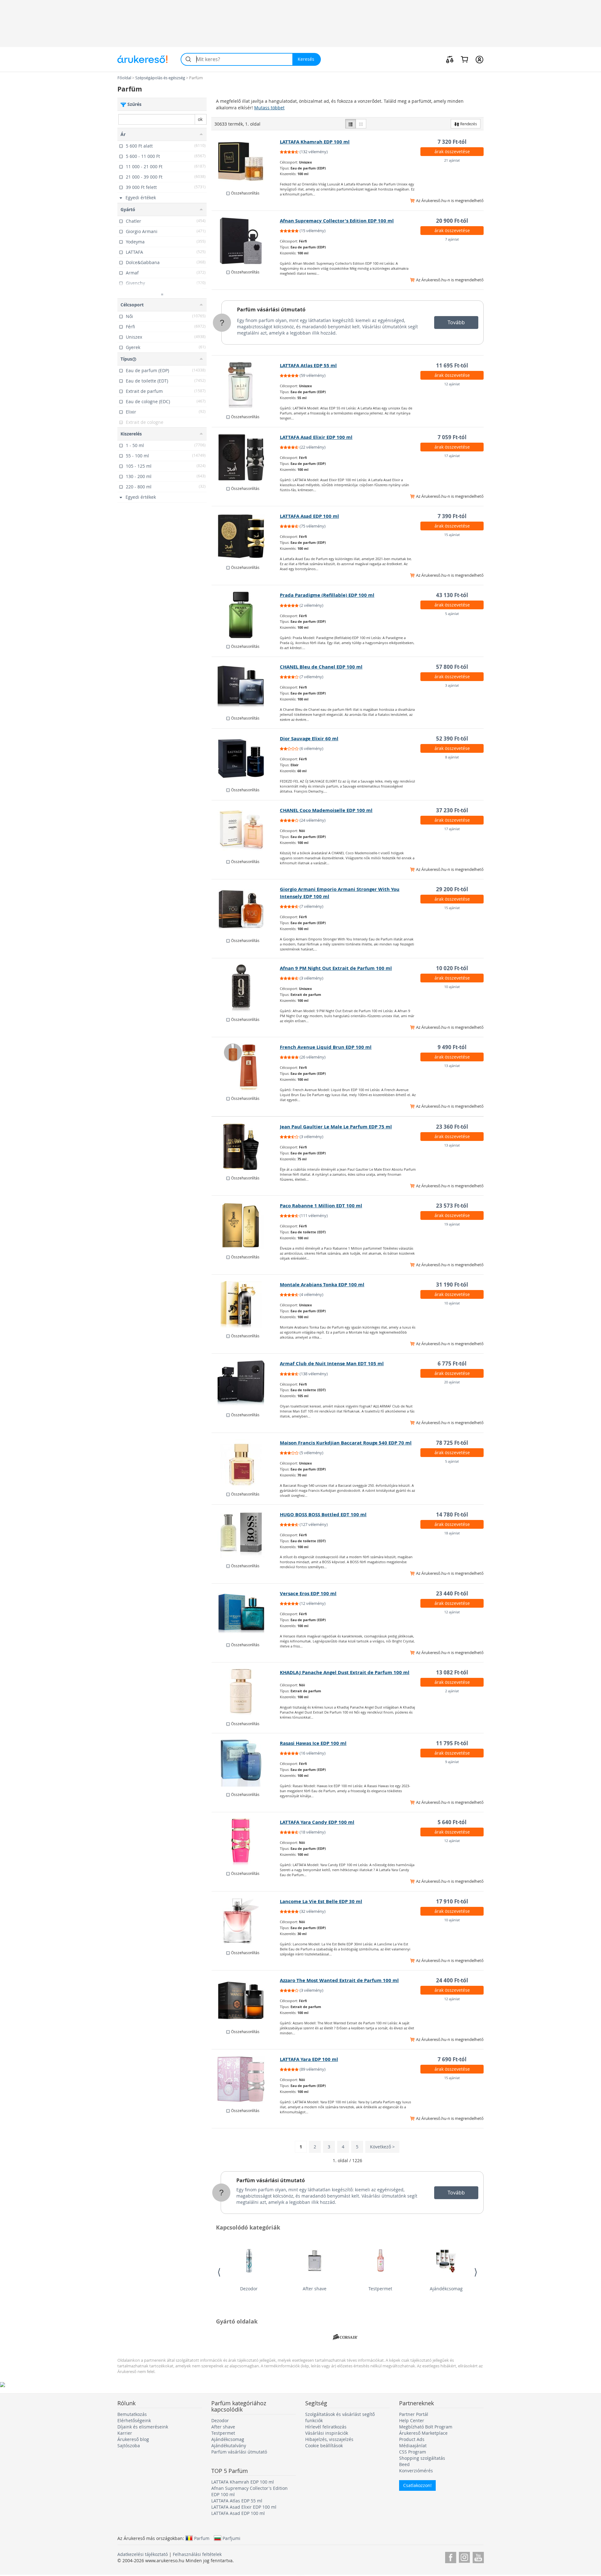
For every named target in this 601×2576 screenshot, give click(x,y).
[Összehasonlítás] (450, 59)
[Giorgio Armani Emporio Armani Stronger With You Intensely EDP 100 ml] (246, 909)
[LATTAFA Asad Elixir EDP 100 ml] (246, 457)
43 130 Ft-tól (452, 595)
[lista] (351, 124)
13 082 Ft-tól (452, 1672)
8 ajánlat (452, 757)
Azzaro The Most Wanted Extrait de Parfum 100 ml (339, 1980)
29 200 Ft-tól (452, 889)
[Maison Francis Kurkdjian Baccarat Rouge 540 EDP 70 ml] (246, 1463)
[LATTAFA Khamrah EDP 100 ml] (246, 162)
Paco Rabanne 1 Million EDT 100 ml (321, 1206)
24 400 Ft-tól (452, 1980)
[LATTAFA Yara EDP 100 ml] (246, 2079)
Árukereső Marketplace (423, 2433)
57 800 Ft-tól (452, 667)
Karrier (125, 2433)
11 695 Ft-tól (452, 365)
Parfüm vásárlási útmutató (271, 310)
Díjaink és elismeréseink (143, 2427)
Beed (404, 2464)
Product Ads (412, 2439)
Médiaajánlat (413, 2446)
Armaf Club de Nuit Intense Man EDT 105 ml (332, 1363)
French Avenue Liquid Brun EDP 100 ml (326, 1047)
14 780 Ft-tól (452, 1514)
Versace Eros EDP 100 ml (308, 1593)
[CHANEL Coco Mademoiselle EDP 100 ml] (246, 830)
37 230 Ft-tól (452, 810)
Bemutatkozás (132, 2414)
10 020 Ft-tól (452, 968)
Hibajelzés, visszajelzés (329, 2439)
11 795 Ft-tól (452, 1743)
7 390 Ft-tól (452, 516)
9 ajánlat (452, 1762)
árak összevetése (452, 151)
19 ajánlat (452, 1224)
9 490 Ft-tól (452, 1047)
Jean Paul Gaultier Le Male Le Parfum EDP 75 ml (336, 1127)
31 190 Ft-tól (452, 1285)
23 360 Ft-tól (452, 1127)
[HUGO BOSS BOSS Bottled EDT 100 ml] (246, 1534)
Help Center (412, 2420)
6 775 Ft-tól (452, 1363)
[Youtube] (478, 2556)
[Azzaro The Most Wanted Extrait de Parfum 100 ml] (246, 2000)
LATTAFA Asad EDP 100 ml (309, 516)
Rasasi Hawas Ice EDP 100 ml (313, 1743)
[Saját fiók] (479, 59)
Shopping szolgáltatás (422, 2458)
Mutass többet (269, 108)
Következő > (382, 2147)
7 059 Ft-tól (452, 437)
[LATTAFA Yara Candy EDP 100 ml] (246, 1842)
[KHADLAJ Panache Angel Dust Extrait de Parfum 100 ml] (246, 1692)
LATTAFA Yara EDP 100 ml (309, 2059)
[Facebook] (451, 2556)
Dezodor (249, 2289)
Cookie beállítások (324, 2446)
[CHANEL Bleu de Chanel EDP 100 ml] (246, 687)
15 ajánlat (452, 535)
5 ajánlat (452, 614)
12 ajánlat (452, 384)
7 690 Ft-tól (452, 2059)
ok (200, 119)
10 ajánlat (452, 987)
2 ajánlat (452, 1691)
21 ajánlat (452, 160)
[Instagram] (464, 2556)
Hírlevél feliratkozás (326, 2427)
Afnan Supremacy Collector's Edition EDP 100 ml (337, 221)
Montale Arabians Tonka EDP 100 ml (322, 1285)
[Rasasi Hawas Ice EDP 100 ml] (246, 1763)
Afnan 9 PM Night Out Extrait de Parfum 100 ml (336, 968)
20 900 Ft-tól (452, 221)
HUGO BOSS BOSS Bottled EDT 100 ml (323, 1514)
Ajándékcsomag (446, 2289)
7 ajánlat (452, 239)
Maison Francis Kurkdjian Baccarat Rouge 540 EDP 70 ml (346, 1443)
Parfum (202, 2538)
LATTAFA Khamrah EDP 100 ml (315, 142)
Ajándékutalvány (229, 2446)
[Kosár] (464, 59)
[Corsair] (345, 2337)
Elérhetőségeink (134, 2420)
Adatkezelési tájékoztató (143, 2554)
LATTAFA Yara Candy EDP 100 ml (317, 1822)
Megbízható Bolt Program (426, 2427)
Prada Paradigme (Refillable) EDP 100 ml (327, 595)
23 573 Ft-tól (452, 1206)
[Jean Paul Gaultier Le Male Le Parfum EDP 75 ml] (246, 1147)
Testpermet (380, 2289)
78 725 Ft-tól (452, 1443)
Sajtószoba (129, 2446)
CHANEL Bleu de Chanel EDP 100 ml (321, 667)
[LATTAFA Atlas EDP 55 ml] (246, 385)
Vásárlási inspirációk (327, 2433)
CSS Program (413, 2452)
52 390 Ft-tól (452, 739)
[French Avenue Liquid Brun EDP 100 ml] (246, 1067)
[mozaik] (361, 124)
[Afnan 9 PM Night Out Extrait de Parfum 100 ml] (246, 988)
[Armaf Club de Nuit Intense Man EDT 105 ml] (246, 1383)
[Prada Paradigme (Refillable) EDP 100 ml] (246, 615)
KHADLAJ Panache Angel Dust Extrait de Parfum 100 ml (345, 1672)
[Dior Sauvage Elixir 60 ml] (246, 758)
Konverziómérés (416, 2471)
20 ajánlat (452, 1382)
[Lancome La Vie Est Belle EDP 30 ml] (246, 1921)
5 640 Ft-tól (452, 1822)
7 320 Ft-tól (452, 142)
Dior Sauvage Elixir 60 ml (309, 739)
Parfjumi (231, 2538)
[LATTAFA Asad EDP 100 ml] (246, 536)
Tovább (456, 322)
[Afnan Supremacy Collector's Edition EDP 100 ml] (246, 241)
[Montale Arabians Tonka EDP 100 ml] (246, 1304)
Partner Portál (414, 2414)
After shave (315, 2289)
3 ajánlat (452, 685)
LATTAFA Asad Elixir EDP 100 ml (316, 437)
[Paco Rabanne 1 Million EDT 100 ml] (246, 1226)
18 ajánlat (452, 1533)
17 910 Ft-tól (452, 1901)
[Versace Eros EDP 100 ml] (246, 1613)
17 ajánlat (452, 456)
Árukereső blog (133, 2439)
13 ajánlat (452, 1066)
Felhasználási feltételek (197, 2554)
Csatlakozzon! (417, 2485)
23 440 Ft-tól (452, 1593)
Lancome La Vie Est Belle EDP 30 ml (321, 1901)
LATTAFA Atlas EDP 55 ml (308, 365)
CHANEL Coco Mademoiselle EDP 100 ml (326, 810)
